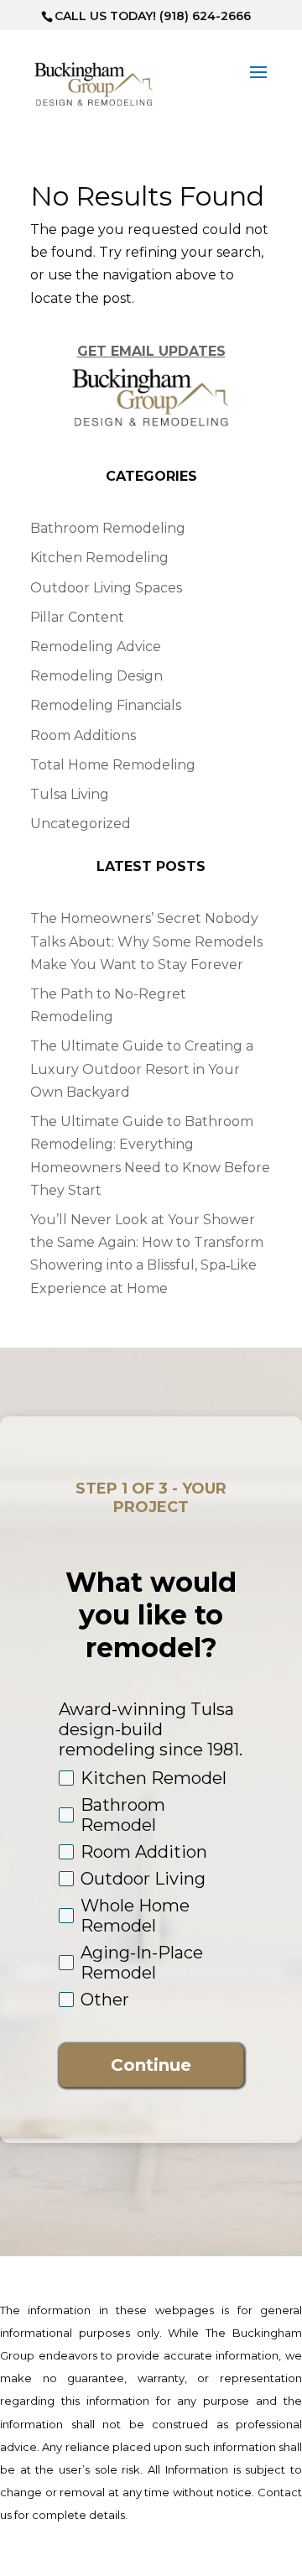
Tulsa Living (70, 794)
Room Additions (83, 735)
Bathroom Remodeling (108, 528)
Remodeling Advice (96, 647)
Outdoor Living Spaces (106, 588)
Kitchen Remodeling (99, 558)
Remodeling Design (96, 676)
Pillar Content (77, 617)
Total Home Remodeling (113, 765)
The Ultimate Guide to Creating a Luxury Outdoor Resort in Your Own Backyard (142, 1069)
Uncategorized (81, 824)
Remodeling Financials (106, 705)
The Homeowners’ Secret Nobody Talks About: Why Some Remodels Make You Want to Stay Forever (146, 941)
